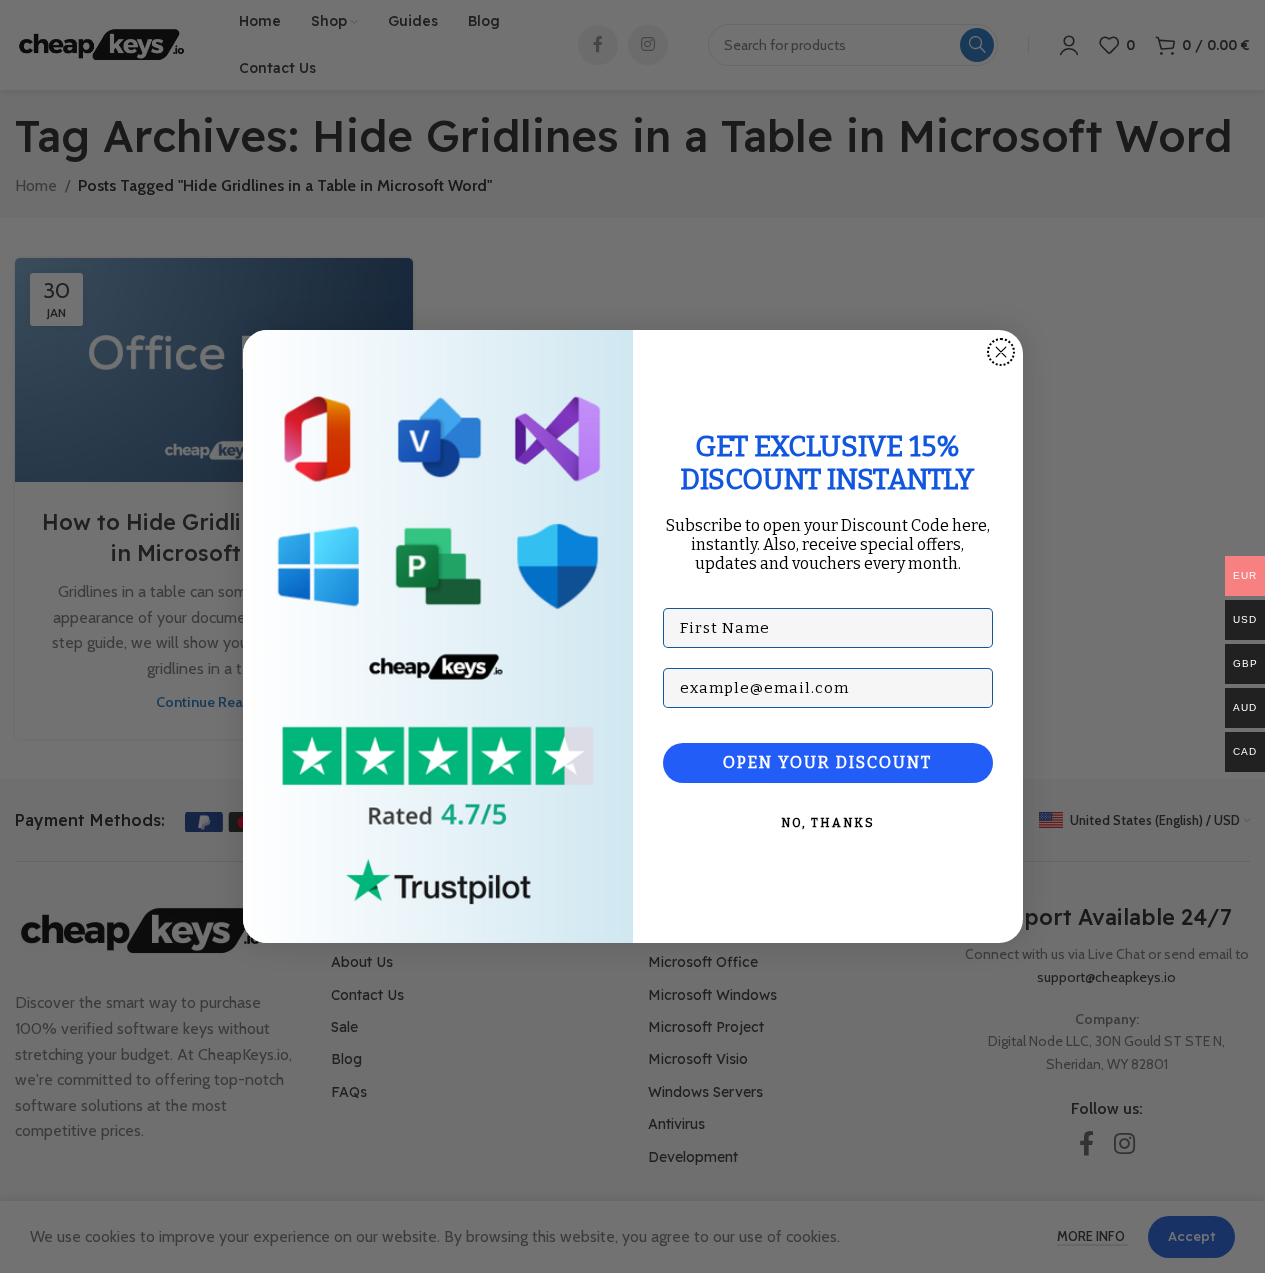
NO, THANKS (828, 823)
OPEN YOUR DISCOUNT (827, 762)
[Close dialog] (1001, 352)
